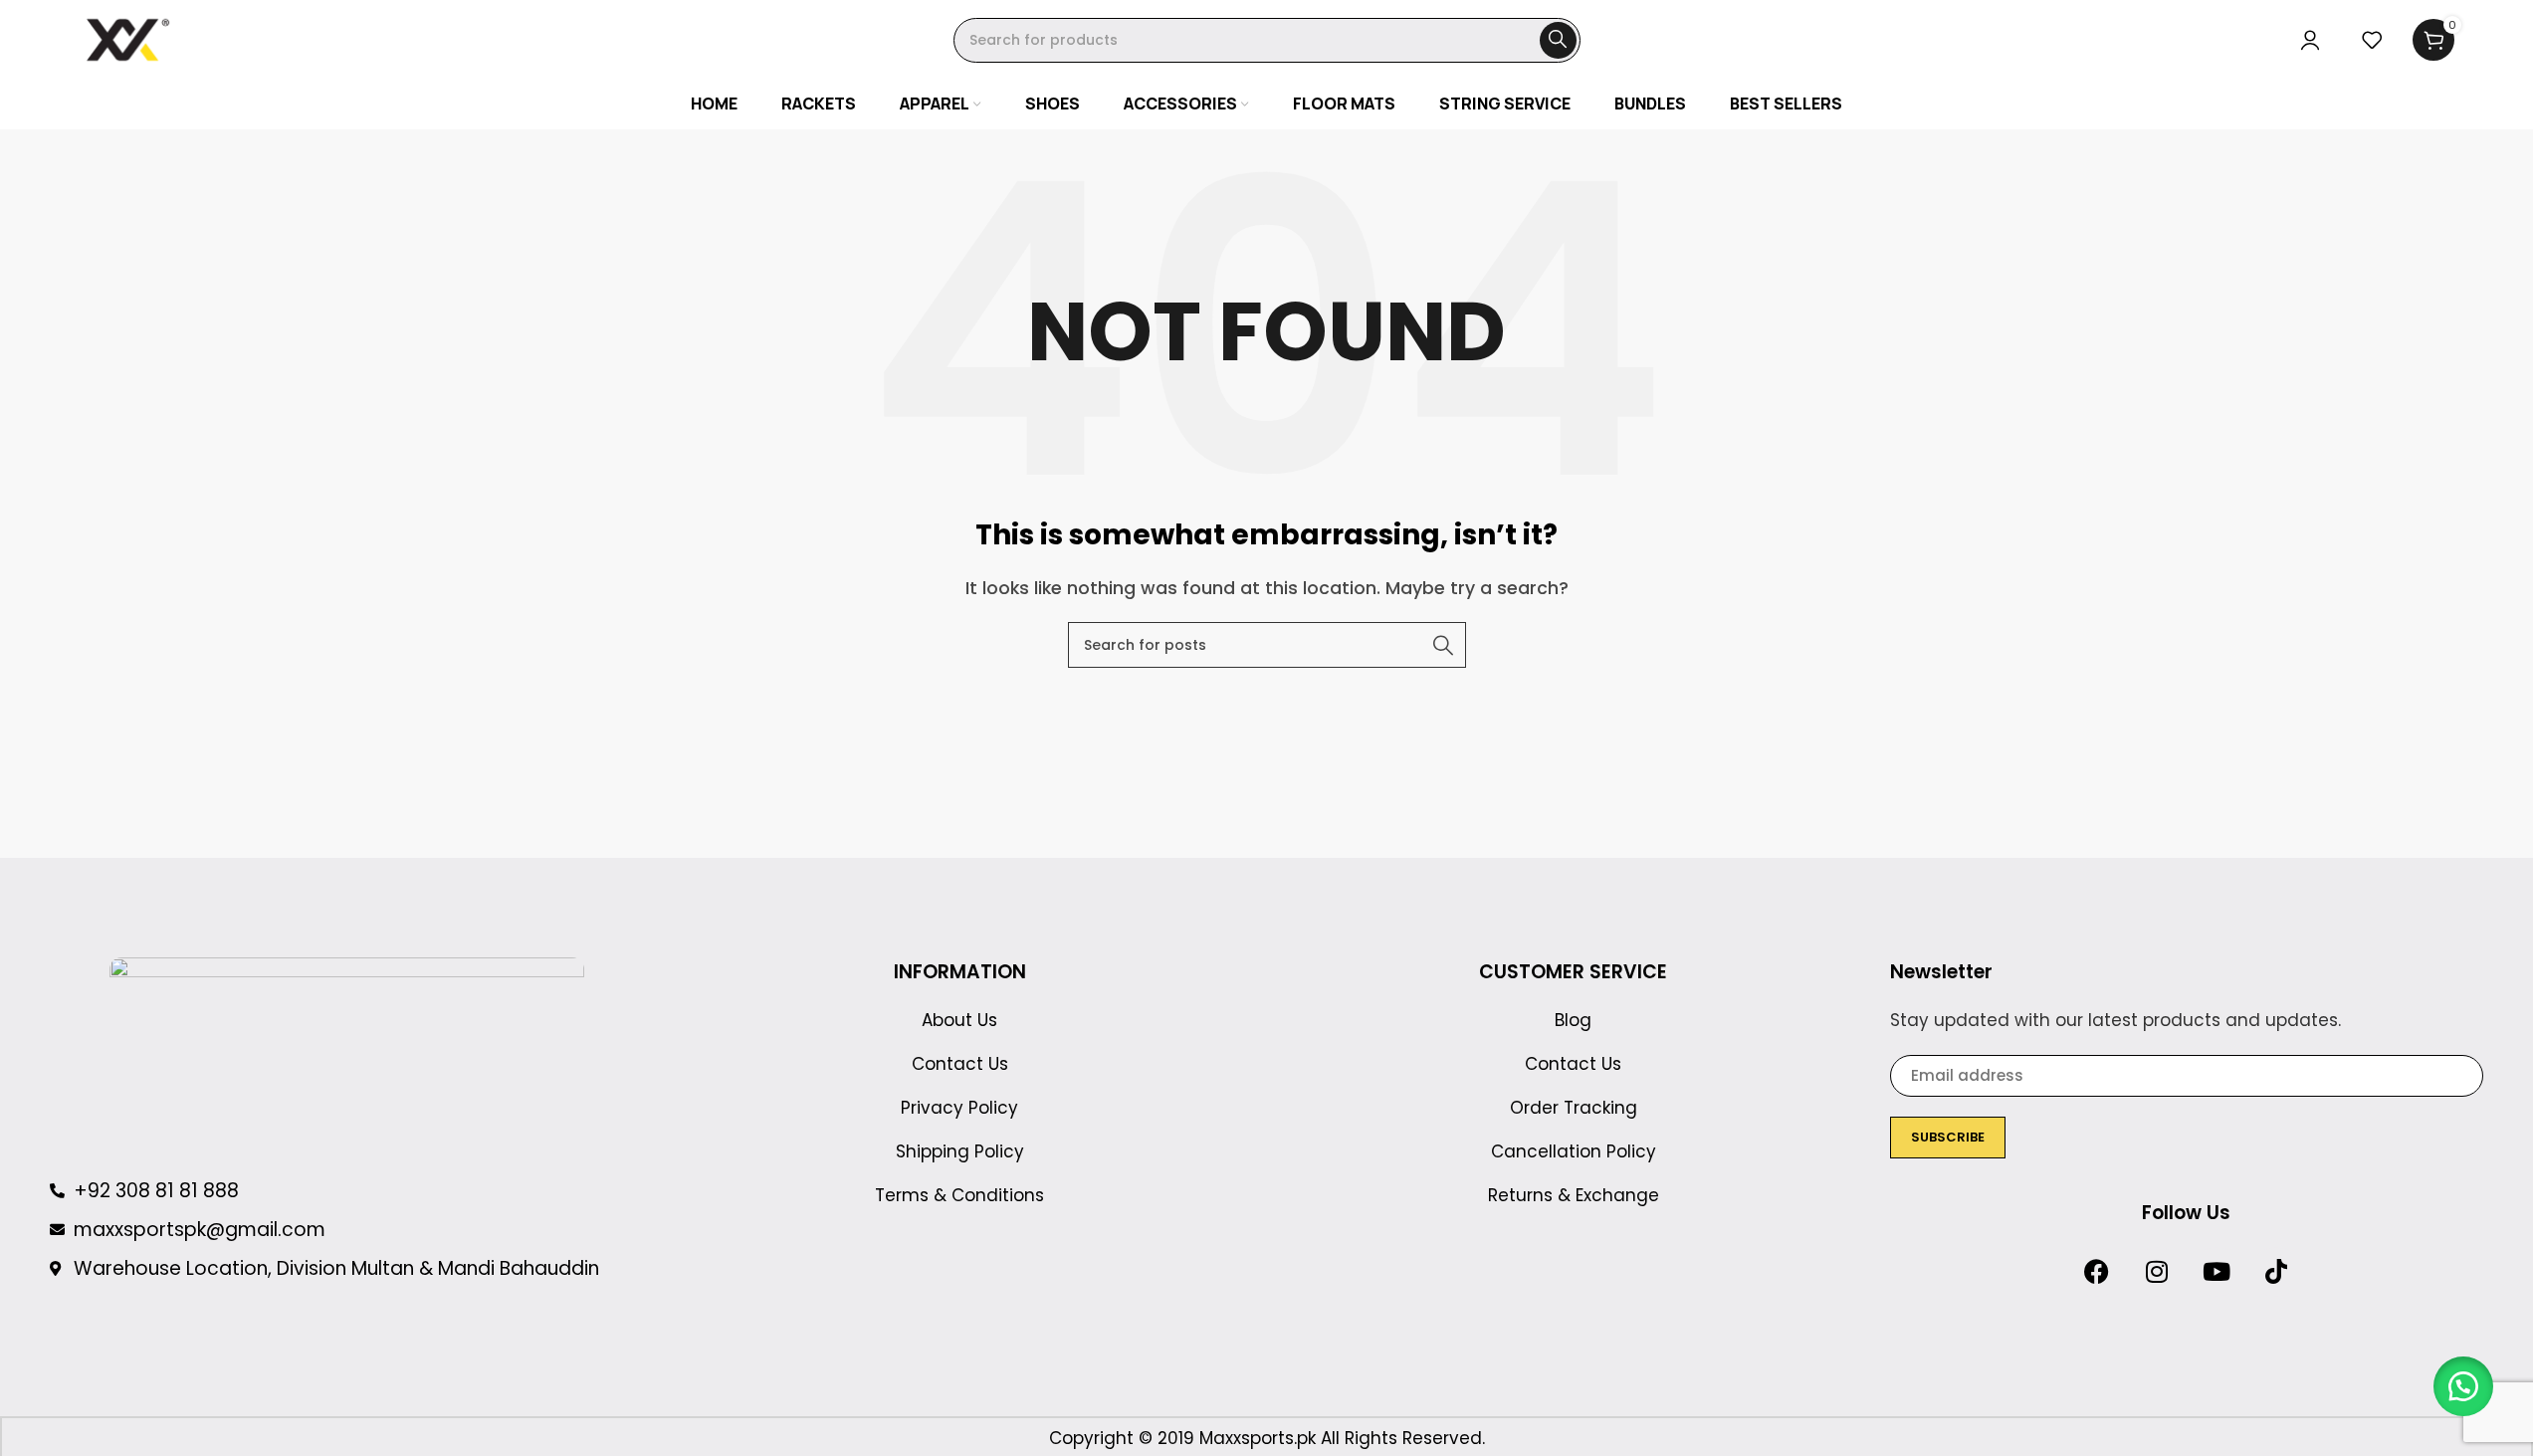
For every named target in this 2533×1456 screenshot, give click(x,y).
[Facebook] (2097, 1272)
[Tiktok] (2276, 1272)
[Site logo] (128, 38)
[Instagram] (2157, 1272)
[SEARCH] (1558, 40)
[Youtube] (2216, 1272)
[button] (2463, 1386)
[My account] (2310, 40)
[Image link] (347, 1055)
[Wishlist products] (2372, 40)
